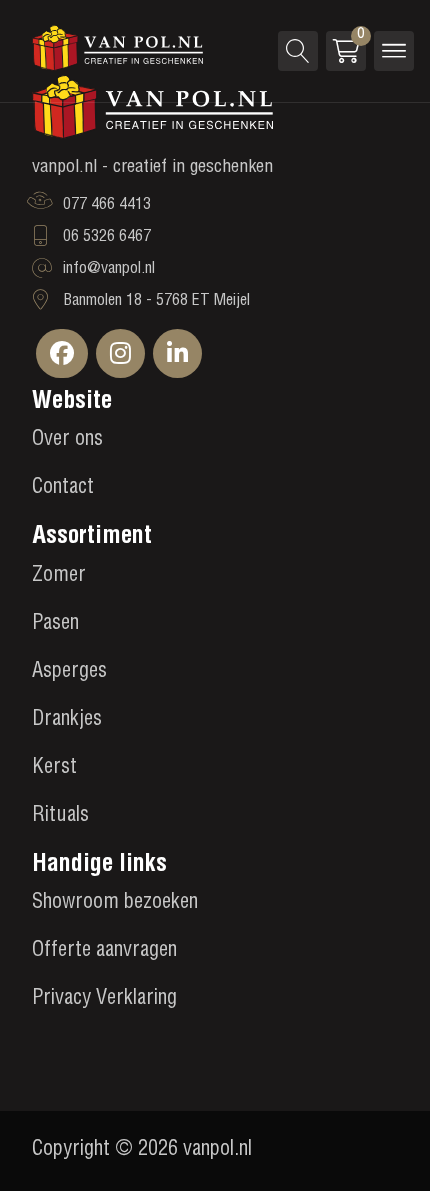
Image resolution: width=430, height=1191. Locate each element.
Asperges (69, 673)
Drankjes (67, 721)
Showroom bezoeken (115, 904)
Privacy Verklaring (104, 1000)
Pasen (55, 625)
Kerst (54, 769)
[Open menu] (394, 51)
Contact (63, 489)
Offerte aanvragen (104, 952)
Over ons (67, 441)
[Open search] (298, 51)
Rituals (60, 817)
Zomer (59, 577)
